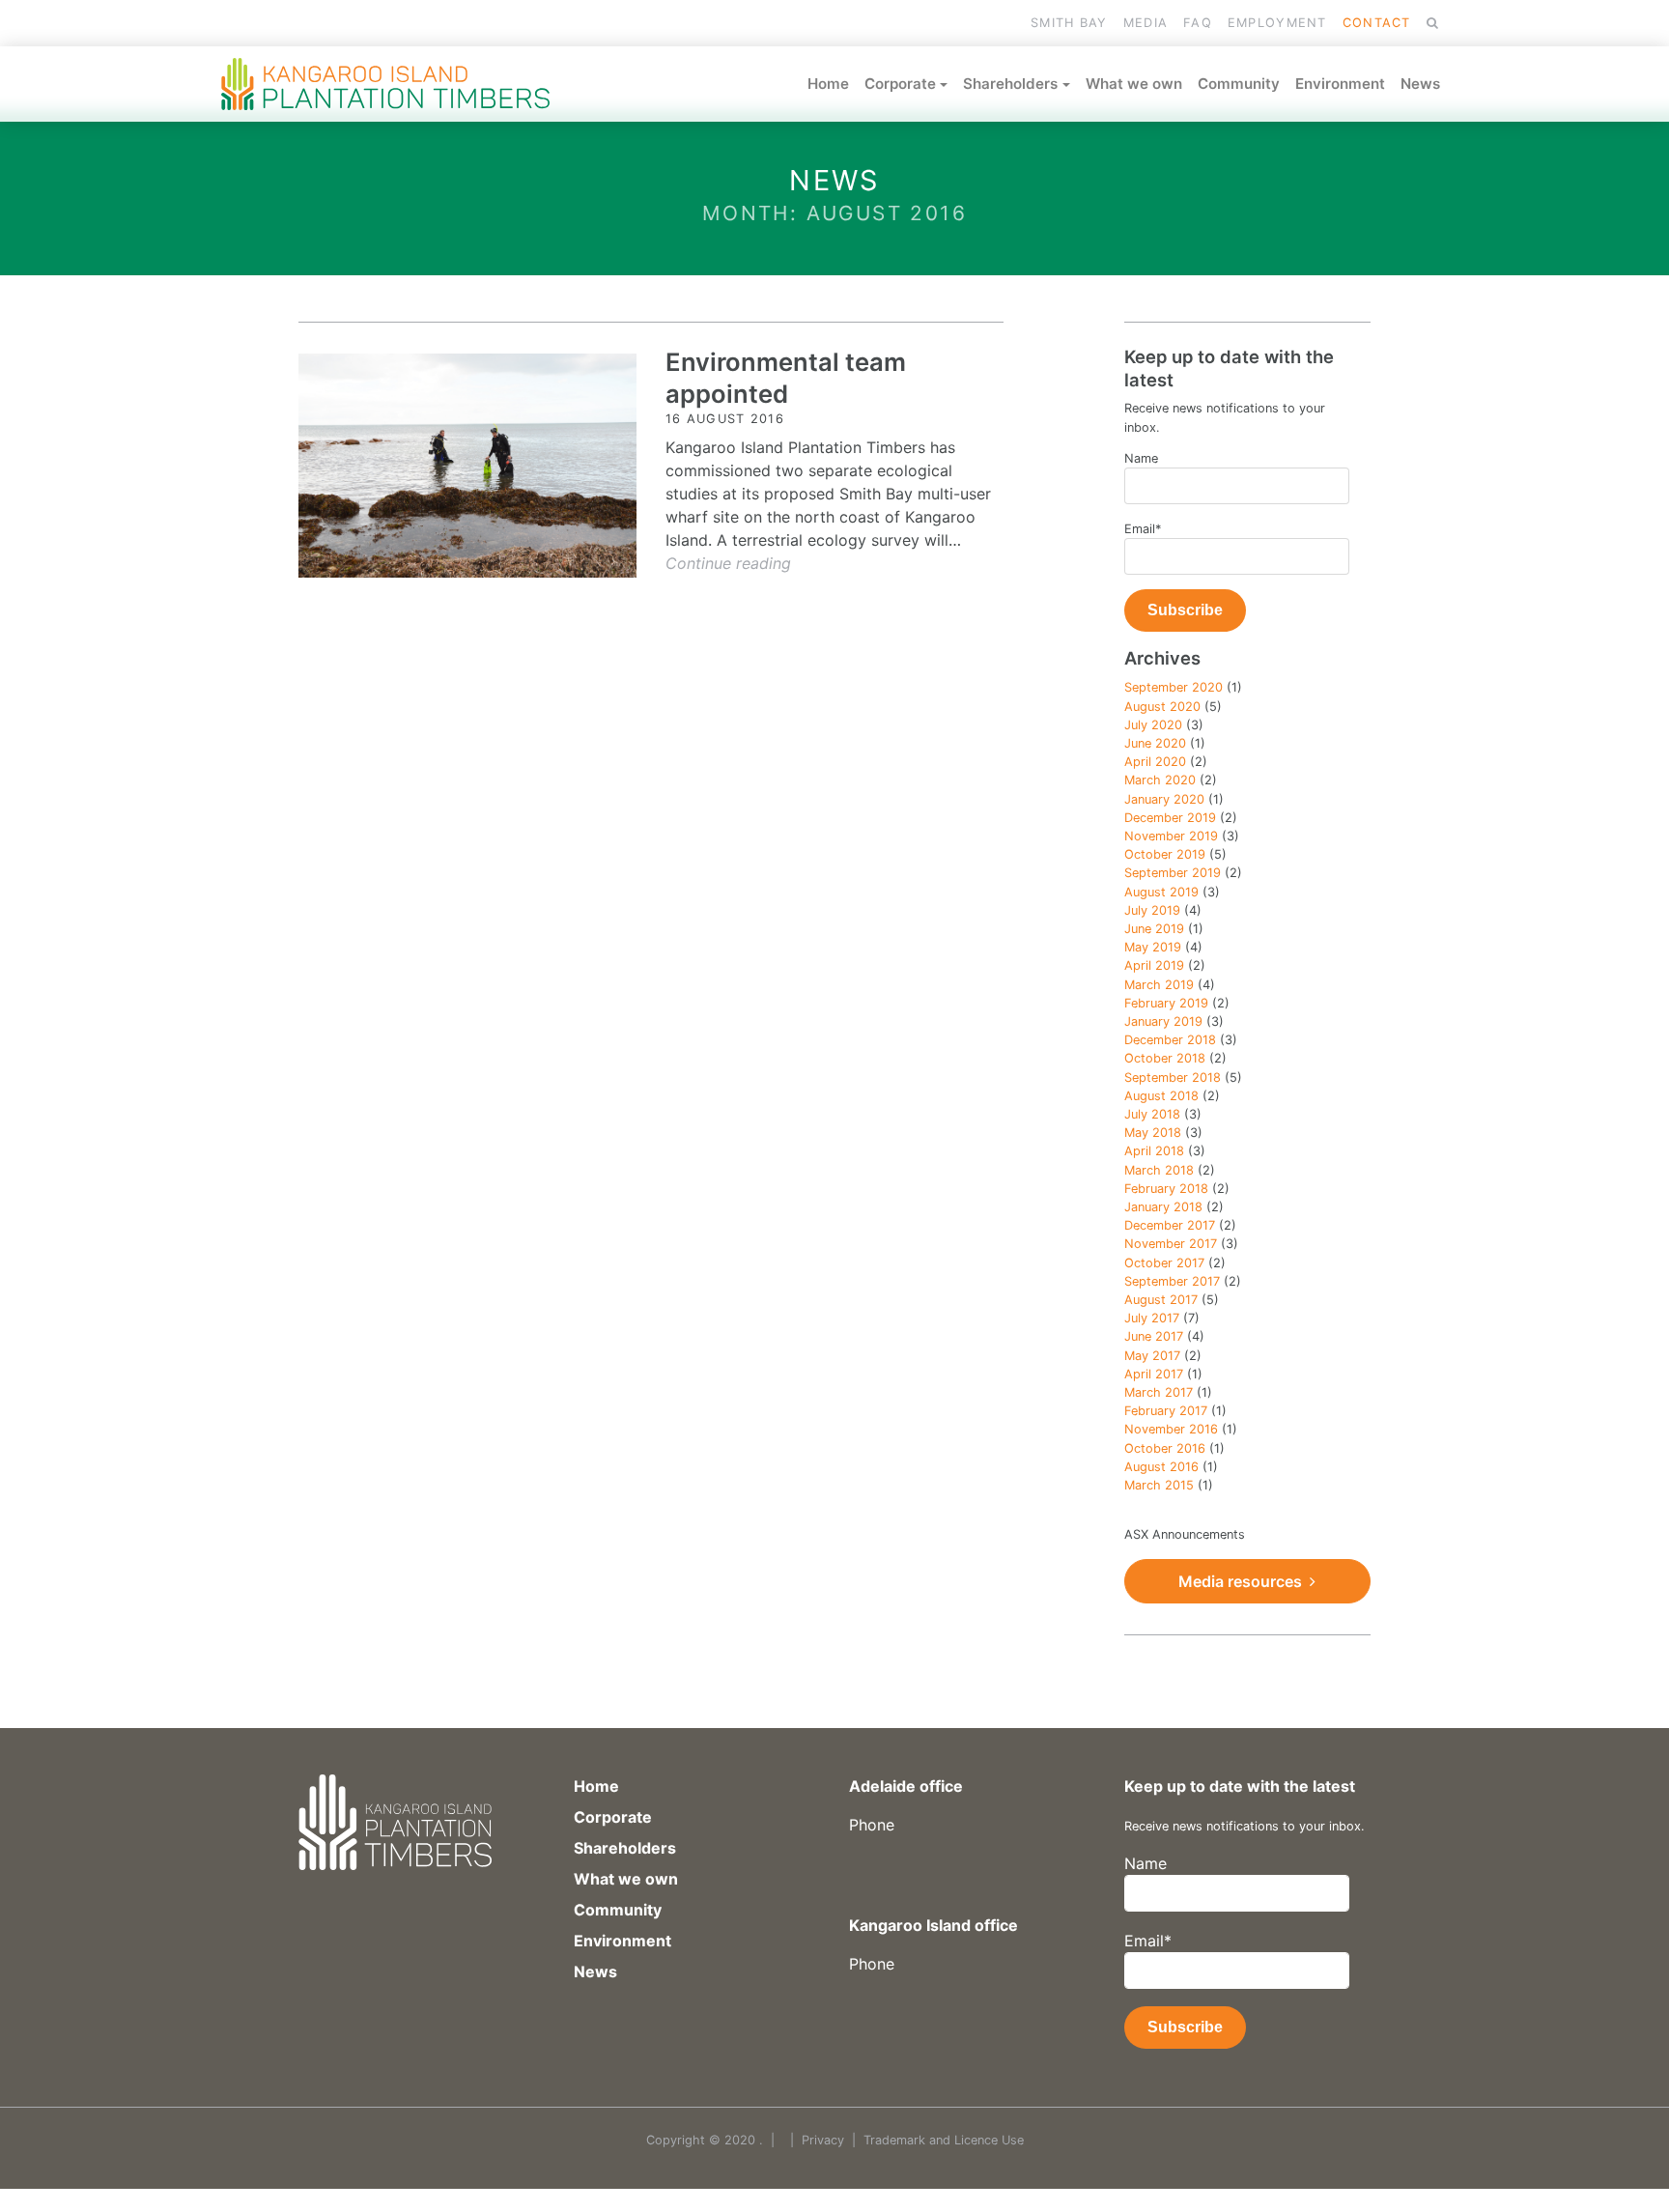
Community (1239, 84)
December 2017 (1170, 1225)
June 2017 (1154, 1336)
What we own (1134, 84)
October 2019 (1165, 854)
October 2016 (1165, 1448)
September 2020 (1174, 687)
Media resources (1244, 1581)
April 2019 (1154, 965)
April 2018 (1154, 1151)
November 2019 (1171, 836)
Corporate (900, 84)
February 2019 (1166, 1003)
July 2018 (1152, 1114)
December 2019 (1170, 818)
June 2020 (1155, 743)
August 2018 (1161, 1096)
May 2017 (1152, 1356)
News (1420, 84)
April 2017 (1154, 1374)
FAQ (1198, 23)
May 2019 (1153, 947)
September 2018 (1173, 1078)
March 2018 (1159, 1170)
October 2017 (1164, 1263)
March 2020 (1160, 780)
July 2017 (1152, 1318)
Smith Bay (1069, 23)
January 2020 (1164, 799)
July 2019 (1152, 910)
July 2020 (1153, 725)
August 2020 (1162, 707)
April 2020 (1155, 762)
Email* (1143, 529)
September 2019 (1173, 873)
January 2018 (1163, 1207)
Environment (1340, 84)
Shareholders (1010, 84)
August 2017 (1161, 1300)
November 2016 (1171, 1429)
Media (1146, 23)
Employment (1277, 23)
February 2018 (1166, 1189)
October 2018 (1165, 1058)
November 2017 (1171, 1244)
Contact (1377, 23)
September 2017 (1172, 1281)
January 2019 (1163, 1021)
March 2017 (1159, 1392)
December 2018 (1170, 1040)
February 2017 (1166, 1411)
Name (1141, 458)
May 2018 (1153, 1133)
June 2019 (1154, 929)
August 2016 (1161, 1467)
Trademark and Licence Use (944, 2140)
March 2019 (1159, 985)
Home (828, 84)
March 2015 (1159, 1485)
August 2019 (1161, 892)
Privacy (823, 2140)
